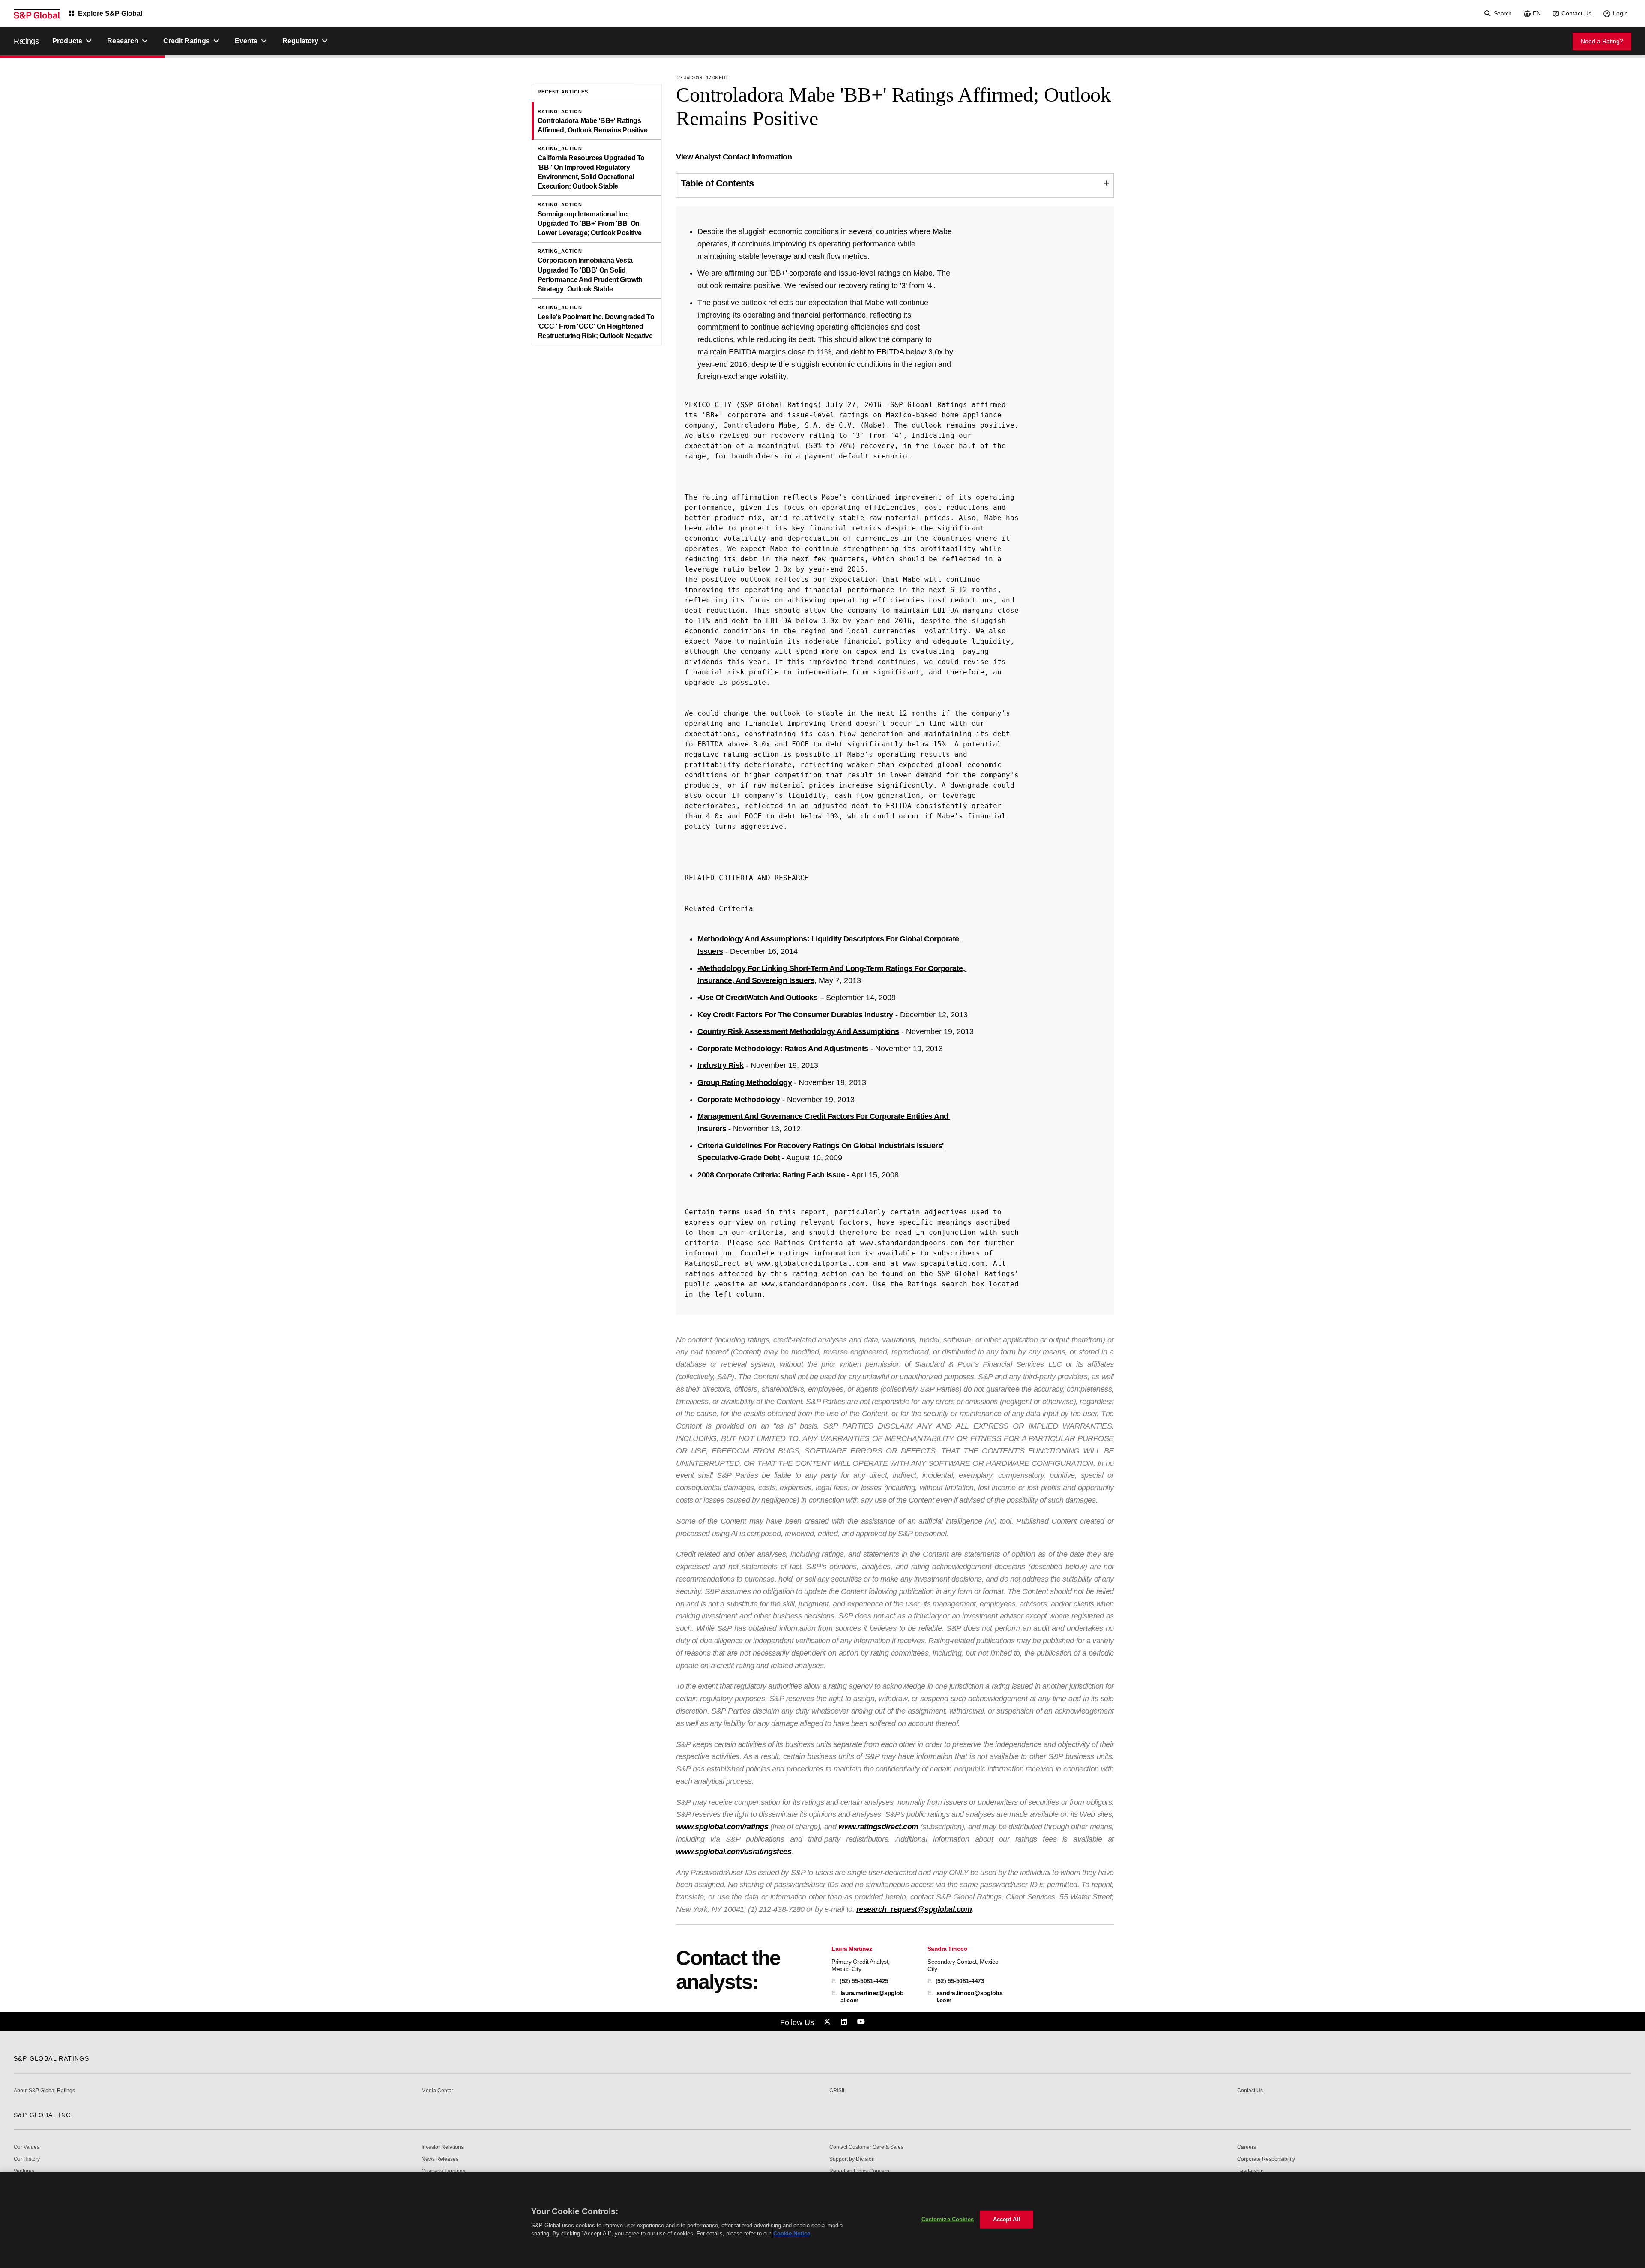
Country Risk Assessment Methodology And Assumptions (798, 1031)
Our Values (27, 2147)
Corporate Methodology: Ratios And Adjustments (783, 1049)
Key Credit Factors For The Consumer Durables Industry (795, 1015)
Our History (27, 2159)
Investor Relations (443, 2147)
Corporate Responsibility (1266, 2159)
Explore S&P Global (110, 13)
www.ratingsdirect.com (878, 1827)
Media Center (437, 2091)
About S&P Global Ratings (44, 2091)
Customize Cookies (948, 2219)
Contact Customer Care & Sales (866, 2147)
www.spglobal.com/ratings (722, 1827)
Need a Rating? (1602, 41)
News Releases (440, 2159)
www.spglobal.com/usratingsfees (734, 1852)
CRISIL (838, 2091)
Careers (1247, 2147)
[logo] (37, 14)
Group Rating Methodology (745, 1082)
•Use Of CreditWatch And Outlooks (757, 998)
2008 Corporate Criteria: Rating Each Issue (771, 1175)
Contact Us (1576, 13)
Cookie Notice (792, 2234)
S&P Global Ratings (51, 2058)
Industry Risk (721, 1065)
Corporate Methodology (739, 1100)
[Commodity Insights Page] (828, 2022)
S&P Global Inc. (43, 2115)
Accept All (1007, 2219)
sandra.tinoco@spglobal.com (970, 1996)
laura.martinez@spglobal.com (872, 1996)
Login (1620, 13)
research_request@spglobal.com (914, 1909)
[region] (822, 2220)
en (1537, 13)
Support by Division (852, 2159)
